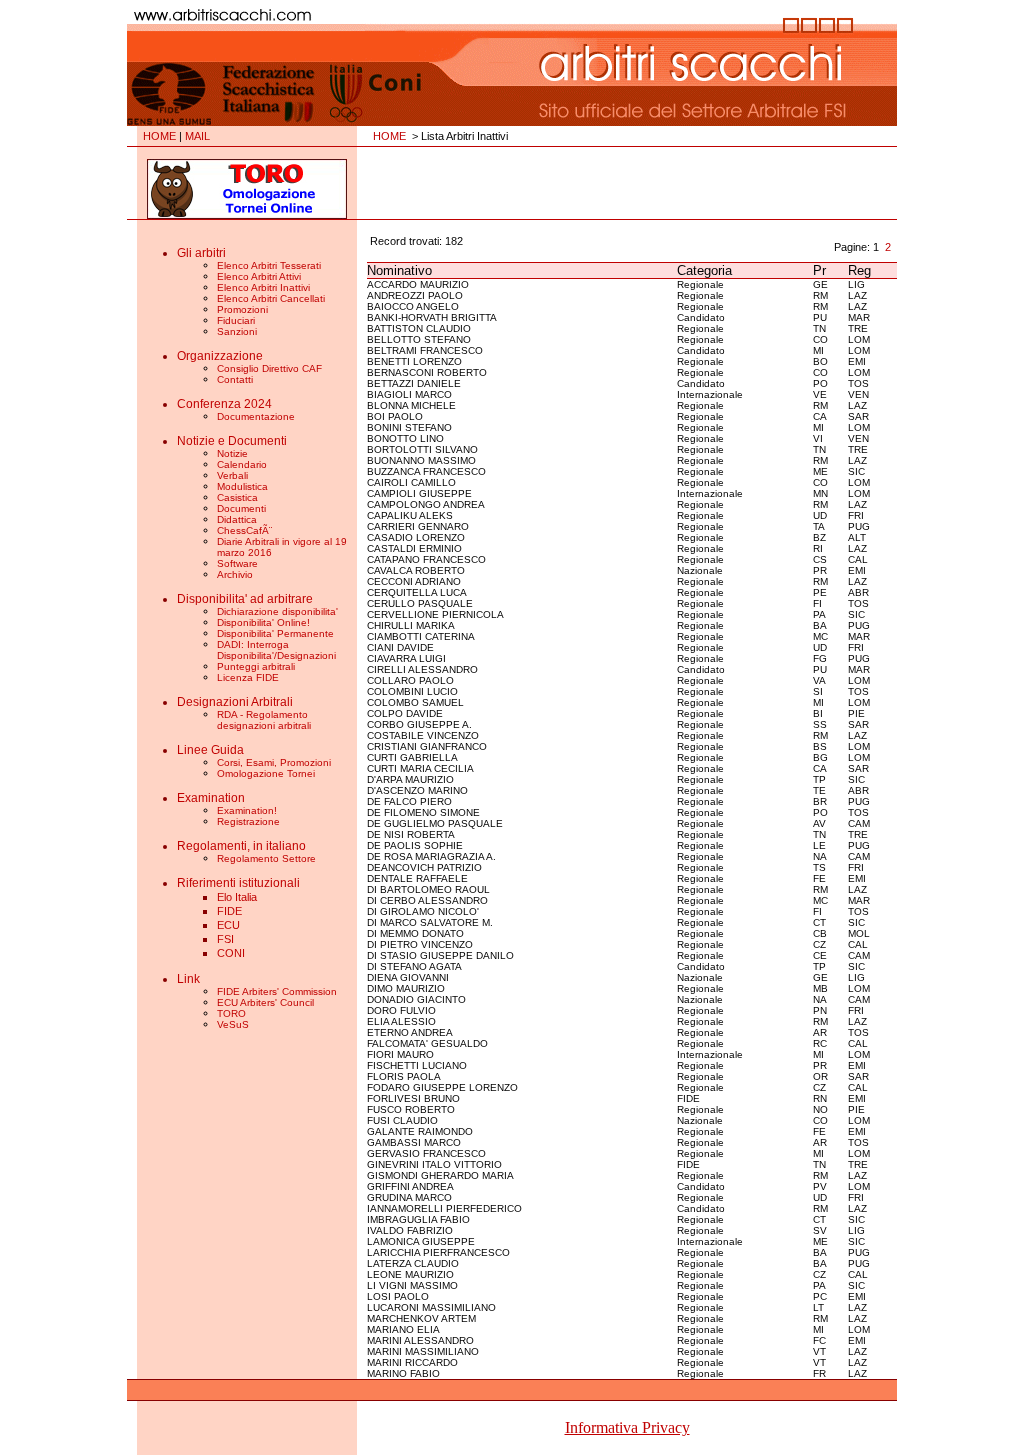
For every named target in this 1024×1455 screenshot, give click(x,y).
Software (237, 563)
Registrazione (248, 821)
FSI (225, 939)
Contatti (235, 379)
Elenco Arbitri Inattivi (263, 287)
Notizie (232, 453)
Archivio (235, 574)
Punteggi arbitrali (256, 666)
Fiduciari (236, 320)
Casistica (237, 497)
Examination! (247, 810)
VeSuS (233, 1024)
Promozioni (242, 309)
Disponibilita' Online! (263, 622)
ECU (228, 925)
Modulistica (242, 486)
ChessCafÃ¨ (244, 530)
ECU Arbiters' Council (265, 1002)
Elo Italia (237, 897)
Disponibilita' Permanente (275, 633)
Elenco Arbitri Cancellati (271, 298)
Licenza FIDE (248, 677)
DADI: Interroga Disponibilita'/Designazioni (276, 650)
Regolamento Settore (266, 858)
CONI (231, 953)
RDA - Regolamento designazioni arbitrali (264, 720)
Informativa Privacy (627, 1427)
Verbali (232, 475)
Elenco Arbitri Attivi (259, 276)
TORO (231, 1013)
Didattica (237, 519)
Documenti (241, 508)
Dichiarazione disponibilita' (277, 611)
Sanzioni (237, 331)
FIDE (229, 911)
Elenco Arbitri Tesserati (269, 265)
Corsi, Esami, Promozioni (274, 762)
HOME (159, 136)
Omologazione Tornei (266, 773)
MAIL (197, 136)
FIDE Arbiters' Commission (277, 991)
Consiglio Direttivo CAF (269, 368)
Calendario (242, 464)
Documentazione (256, 416)
